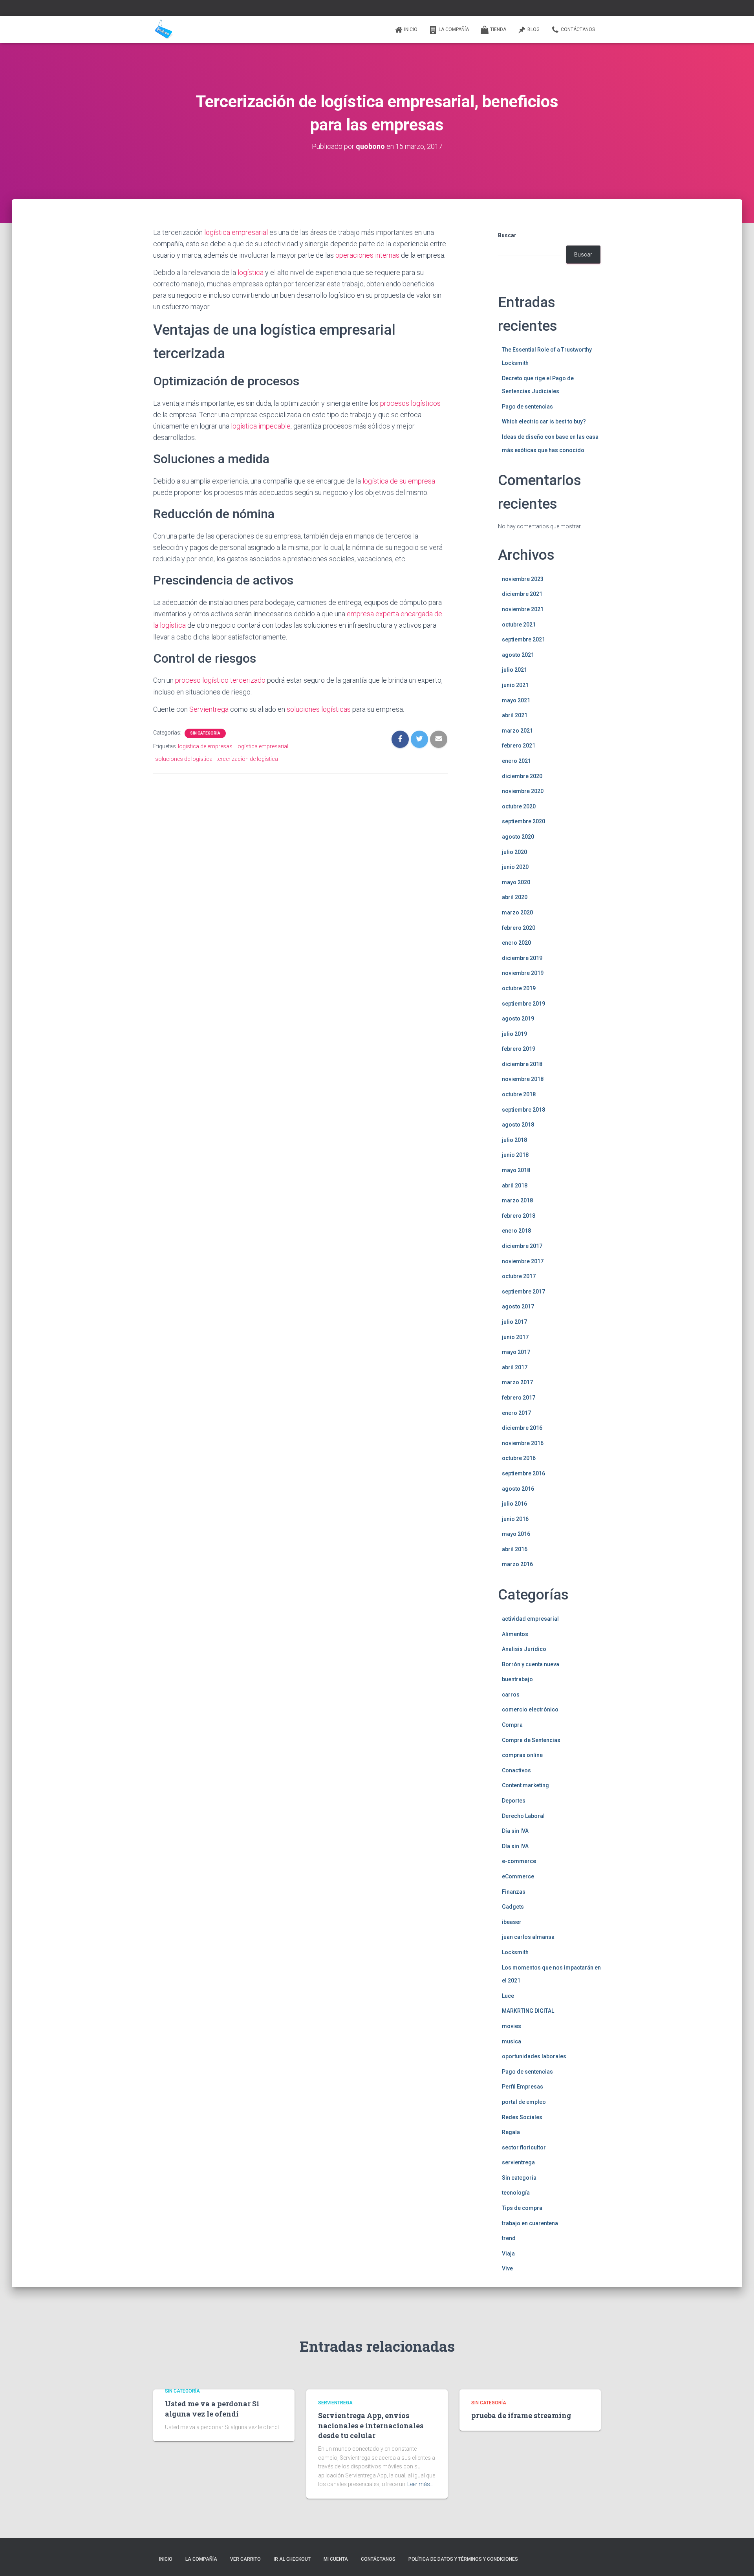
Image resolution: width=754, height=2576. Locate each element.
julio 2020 (514, 852)
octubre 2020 (519, 806)
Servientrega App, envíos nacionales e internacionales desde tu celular (371, 2425)
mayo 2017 (516, 1352)
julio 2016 (514, 1504)
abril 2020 (515, 897)
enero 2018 (516, 1231)
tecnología (516, 2193)
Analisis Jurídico (524, 1649)
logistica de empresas (205, 746)
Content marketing (525, 1785)
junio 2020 (515, 867)
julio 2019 (514, 1034)
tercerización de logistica (247, 759)
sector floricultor (524, 2147)
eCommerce (518, 1876)
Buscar (507, 235)
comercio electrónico (530, 1709)
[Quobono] (163, 29)
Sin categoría (205, 733)
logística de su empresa (399, 481)
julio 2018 (514, 1140)
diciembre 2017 (522, 1246)
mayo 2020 (516, 882)
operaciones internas (367, 255)
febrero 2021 (519, 746)
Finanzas (514, 1892)
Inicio (411, 29)
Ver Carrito (245, 2559)
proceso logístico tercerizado (220, 680)
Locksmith (515, 1952)
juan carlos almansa (528, 1937)
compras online (522, 1755)
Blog (533, 29)
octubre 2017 (519, 1276)
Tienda (498, 29)
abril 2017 (515, 1367)
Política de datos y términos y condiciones (463, 2559)
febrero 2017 (519, 1398)
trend (509, 2238)
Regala (511, 2132)
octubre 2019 (519, 988)
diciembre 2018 (522, 1064)
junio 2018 (515, 1155)
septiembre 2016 (523, 1473)
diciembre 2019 (522, 958)
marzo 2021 (517, 731)
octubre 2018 (519, 1094)
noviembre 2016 (523, 1443)
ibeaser (512, 1922)
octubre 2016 (519, 1458)
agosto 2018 (518, 1125)
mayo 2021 (516, 700)
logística (251, 272)
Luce (508, 1996)
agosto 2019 (518, 1019)
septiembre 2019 (523, 1004)
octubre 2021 (519, 625)
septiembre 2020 (523, 821)
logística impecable (261, 426)
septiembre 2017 (523, 1292)
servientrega (518, 2162)
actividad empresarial (530, 1619)
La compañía (454, 29)
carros (511, 1695)
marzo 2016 (517, 1564)
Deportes (514, 1801)
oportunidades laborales (534, 2056)
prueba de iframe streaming (521, 2415)
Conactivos (516, 1770)
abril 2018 (515, 1185)
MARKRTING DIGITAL (528, 2011)
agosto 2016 (518, 1489)
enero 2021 (516, 761)
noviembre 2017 (523, 1261)
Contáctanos (578, 29)
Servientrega (209, 709)
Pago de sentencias (527, 407)
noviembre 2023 (523, 579)
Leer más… (420, 2484)
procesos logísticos (410, 403)
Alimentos (515, 1634)
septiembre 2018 (523, 1110)
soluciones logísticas (319, 709)
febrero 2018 (519, 1216)
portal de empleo (524, 2102)
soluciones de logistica (184, 759)
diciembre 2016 (522, 1428)
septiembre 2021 (523, 639)
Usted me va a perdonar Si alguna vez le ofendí (212, 2408)
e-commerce (519, 1861)
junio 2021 (515, 685)
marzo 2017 (517, 1382)
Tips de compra (522, 2208)
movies (512, 2026)
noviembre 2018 (523, 1079)
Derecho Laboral (523, 1816)
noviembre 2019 (523, 973)
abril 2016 (515, 1549)
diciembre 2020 (522, 776)
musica (512, 2041)
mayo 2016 (516, 1534)
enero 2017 (516, 1413)
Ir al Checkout (292, 2559)
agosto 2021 (518, 655)
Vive (507, 2268)
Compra (512, 1725)
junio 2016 (515, 1519)
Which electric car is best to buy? (544, 421)
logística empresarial (236, 232)
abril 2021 (515, 715)
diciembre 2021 (522, 594)
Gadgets (513, 1907)
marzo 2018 (517, 1200)
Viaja (508, 2254)
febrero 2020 (519, 928)
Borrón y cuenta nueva (531, 1664)
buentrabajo (517, 1679)
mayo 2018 (516, 1170)
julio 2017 (514, 1322)
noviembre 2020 (523, 791)
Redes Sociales (522, 2117)
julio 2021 (514, 670)
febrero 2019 (519, 1049)
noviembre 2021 (523, 609)
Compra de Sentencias (531, 1740)
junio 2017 (515, 1337)
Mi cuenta (336, 2559)
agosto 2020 (518, 837)
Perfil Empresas (522, 2087)
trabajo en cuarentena (530, 2223)
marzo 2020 (517, 912)
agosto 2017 (518, 1306)
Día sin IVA (515, 1831)
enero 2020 (516, 943)
